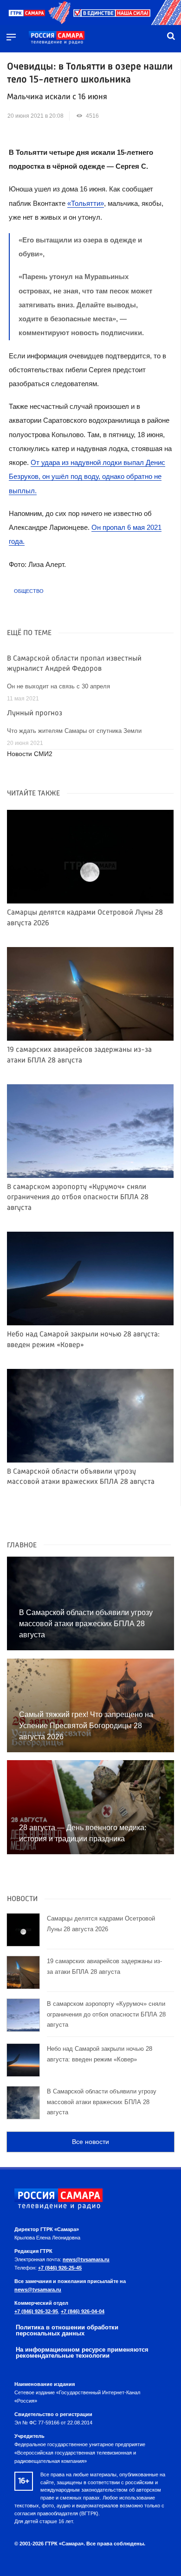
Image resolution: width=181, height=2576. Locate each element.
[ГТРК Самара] (57, 38)
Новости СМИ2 (30, 754)
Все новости (90, 2142)
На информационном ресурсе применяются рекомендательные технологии (82, 2353)
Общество (29, 591)
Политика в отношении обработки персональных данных (67, 2330)
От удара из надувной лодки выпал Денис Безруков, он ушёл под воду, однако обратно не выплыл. (87, 477)
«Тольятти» (86, 203)
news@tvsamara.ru (86, 2259)
